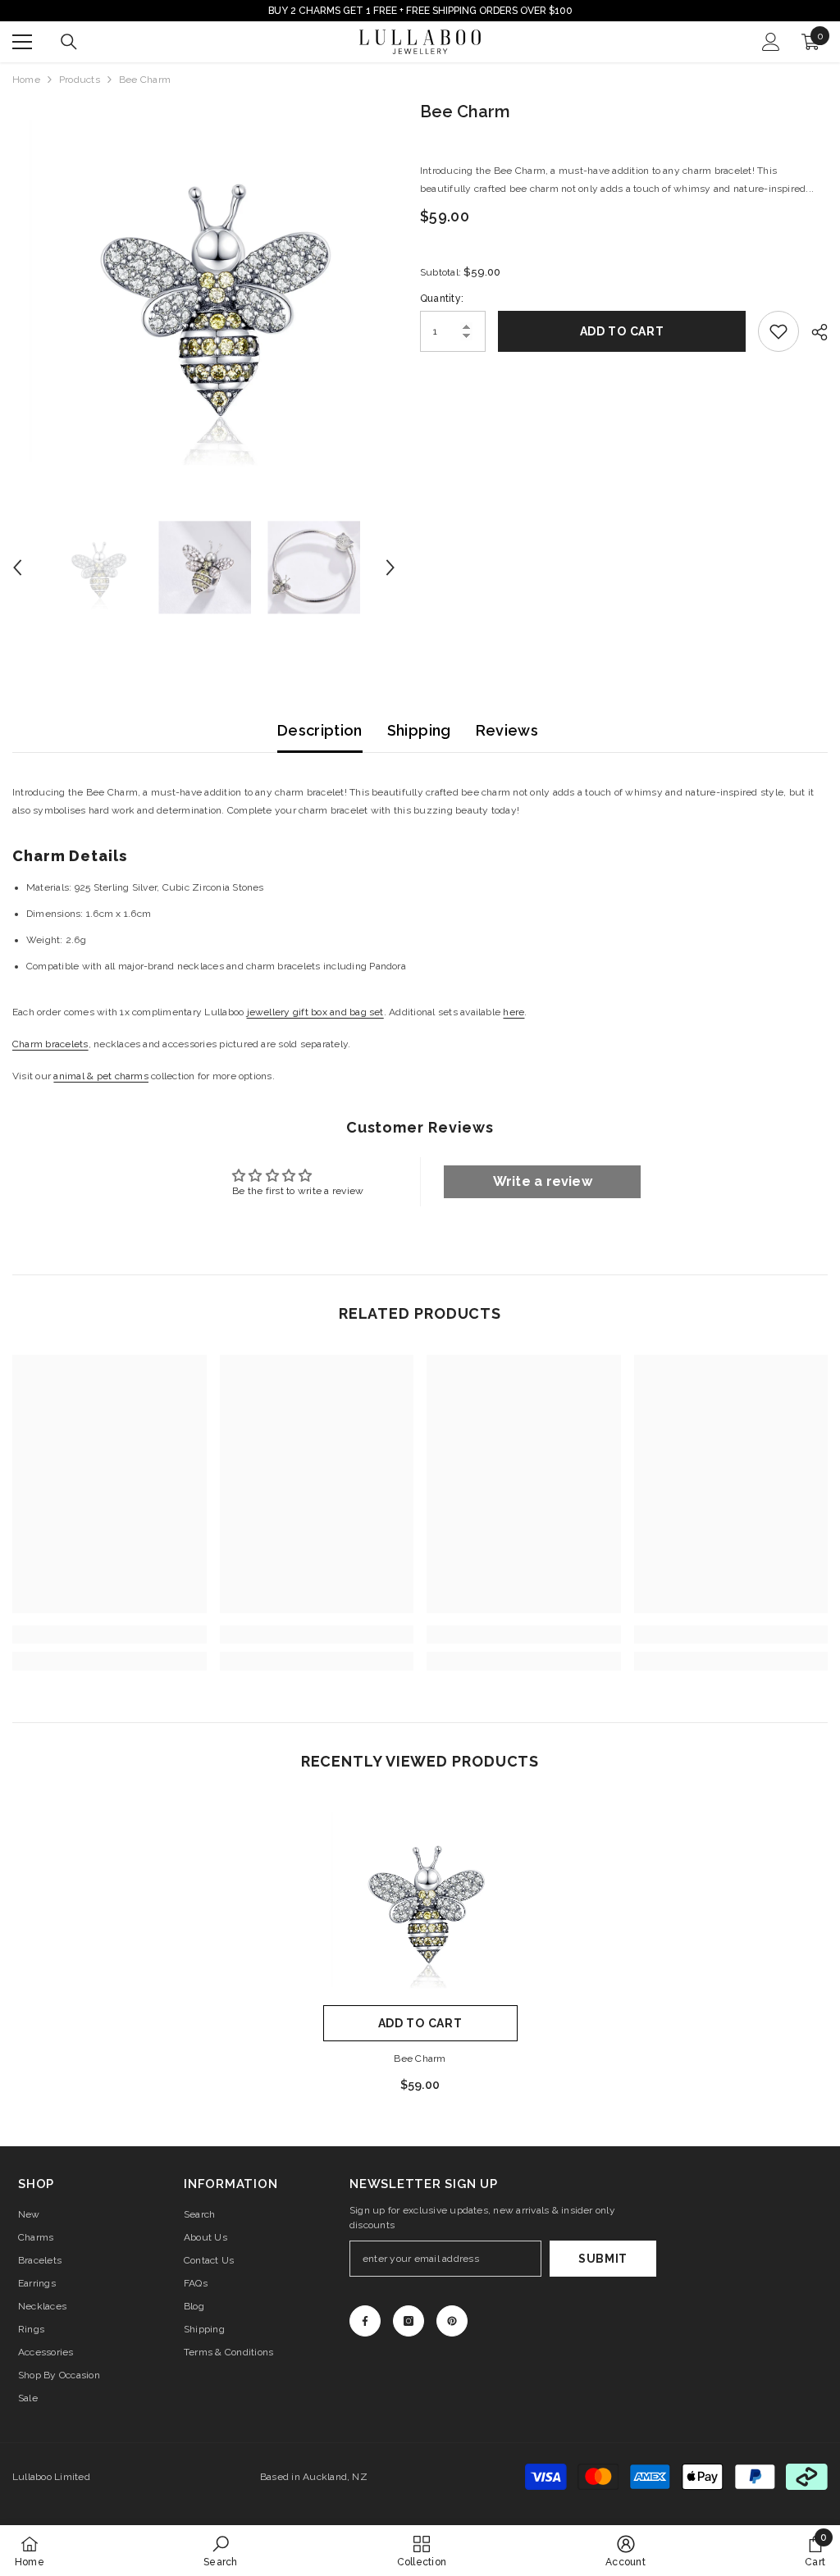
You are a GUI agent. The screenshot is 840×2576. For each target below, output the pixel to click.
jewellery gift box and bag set (315, 1012)
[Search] (69, 42)
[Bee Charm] (420, 1900)
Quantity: (442, 299)
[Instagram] (409, 2321)
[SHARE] (813, 332)
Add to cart (622, 331)
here (514, 1012)
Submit (603, 2259)
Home (26, 80)
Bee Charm (420, 2059)
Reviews (507, 730)
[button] (17, 568)
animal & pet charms (101, 1076)
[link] (110, 1635)
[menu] (22, 42)
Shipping (419, 730)
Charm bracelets (50, 1044)
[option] (204, 291)
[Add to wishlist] (778, 331)
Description (320, 730)
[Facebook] (365, 2321)
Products (80, 80)
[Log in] (771, 42)
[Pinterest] (452, 2321)
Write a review (543, 1181)
